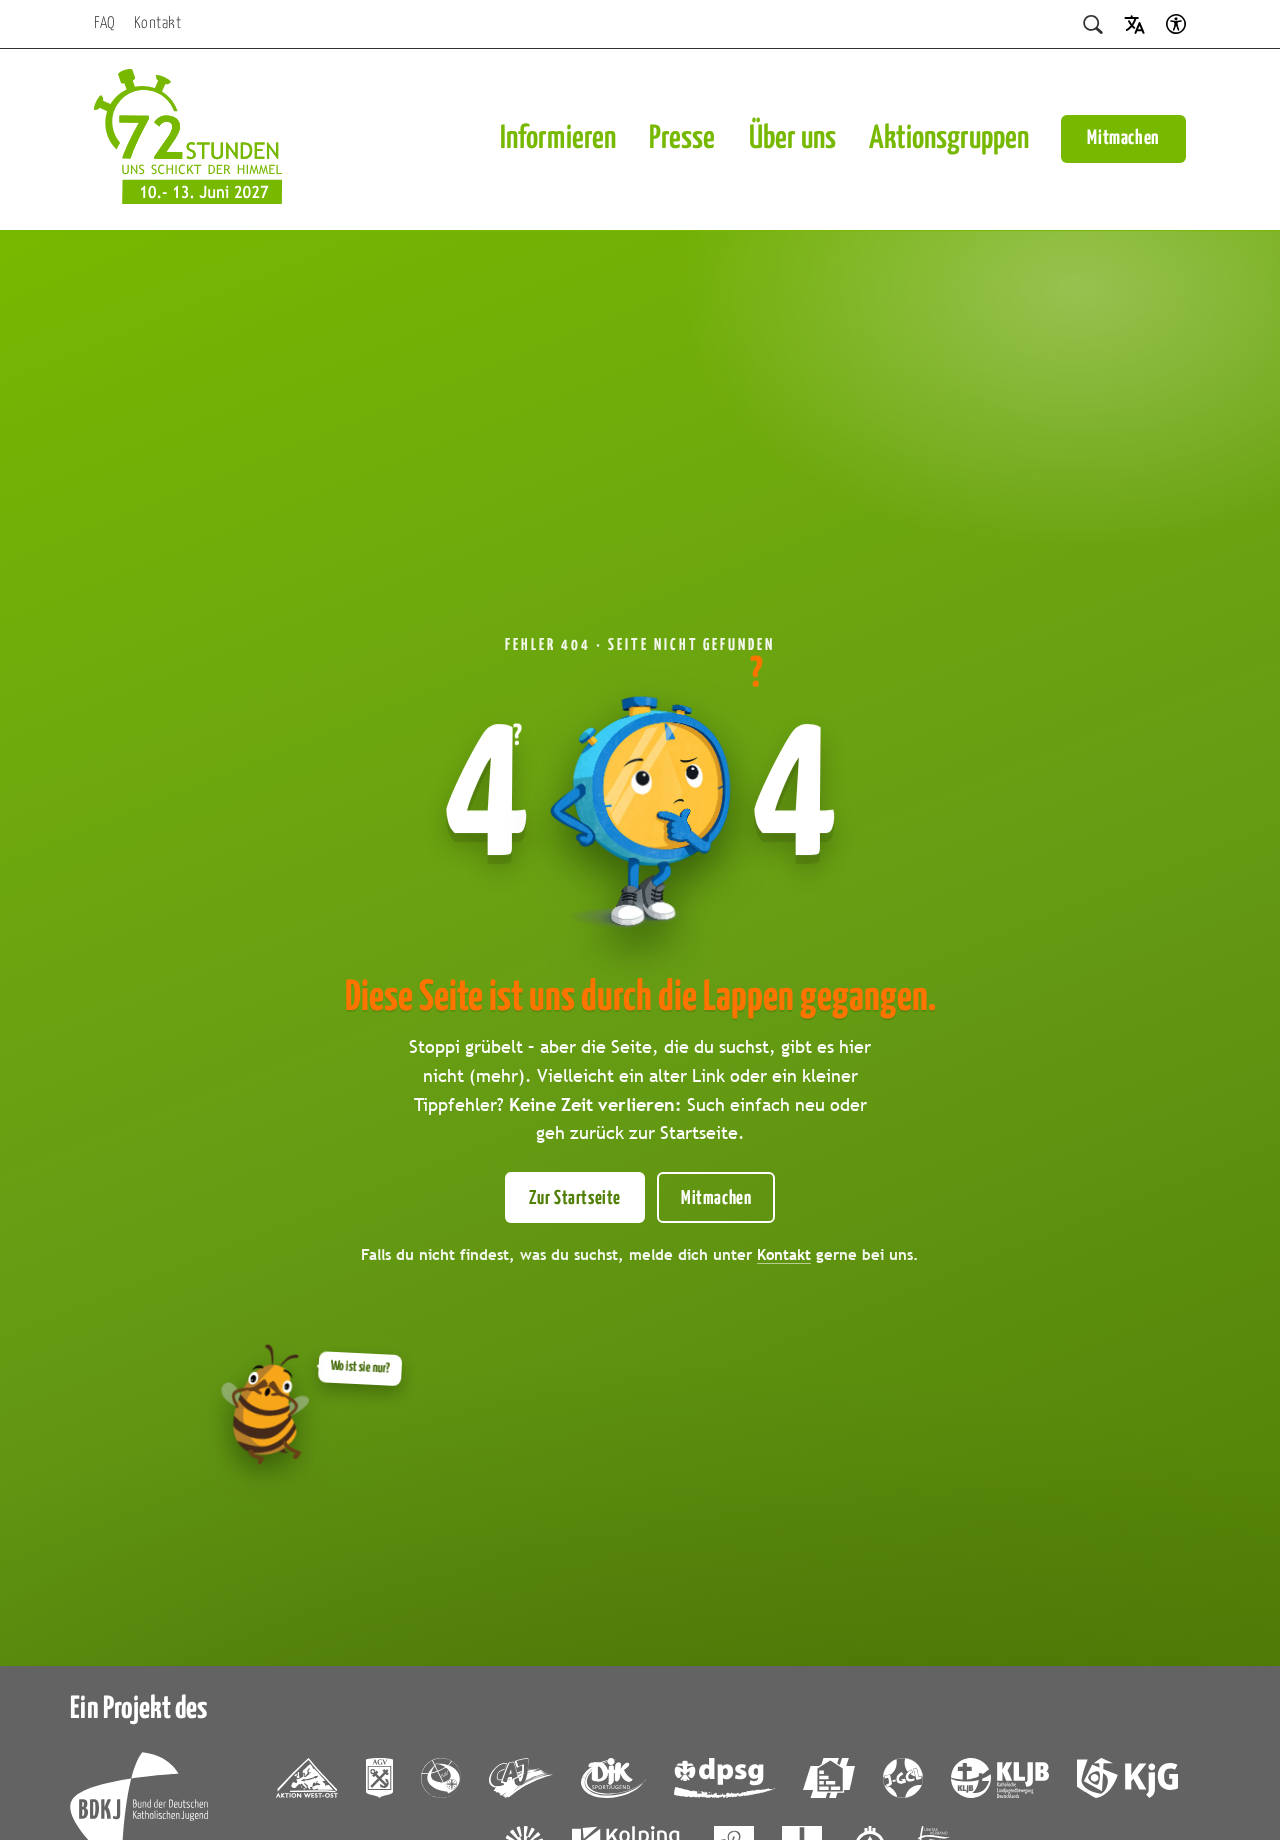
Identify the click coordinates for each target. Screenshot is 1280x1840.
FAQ (105, 23)
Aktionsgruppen (949, 139)
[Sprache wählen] (1134, 23)
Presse (682, 139)
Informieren (558, 139)
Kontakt (158, 23)
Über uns (792, 139)
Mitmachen (1123, 138)
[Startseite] (188, 139)
